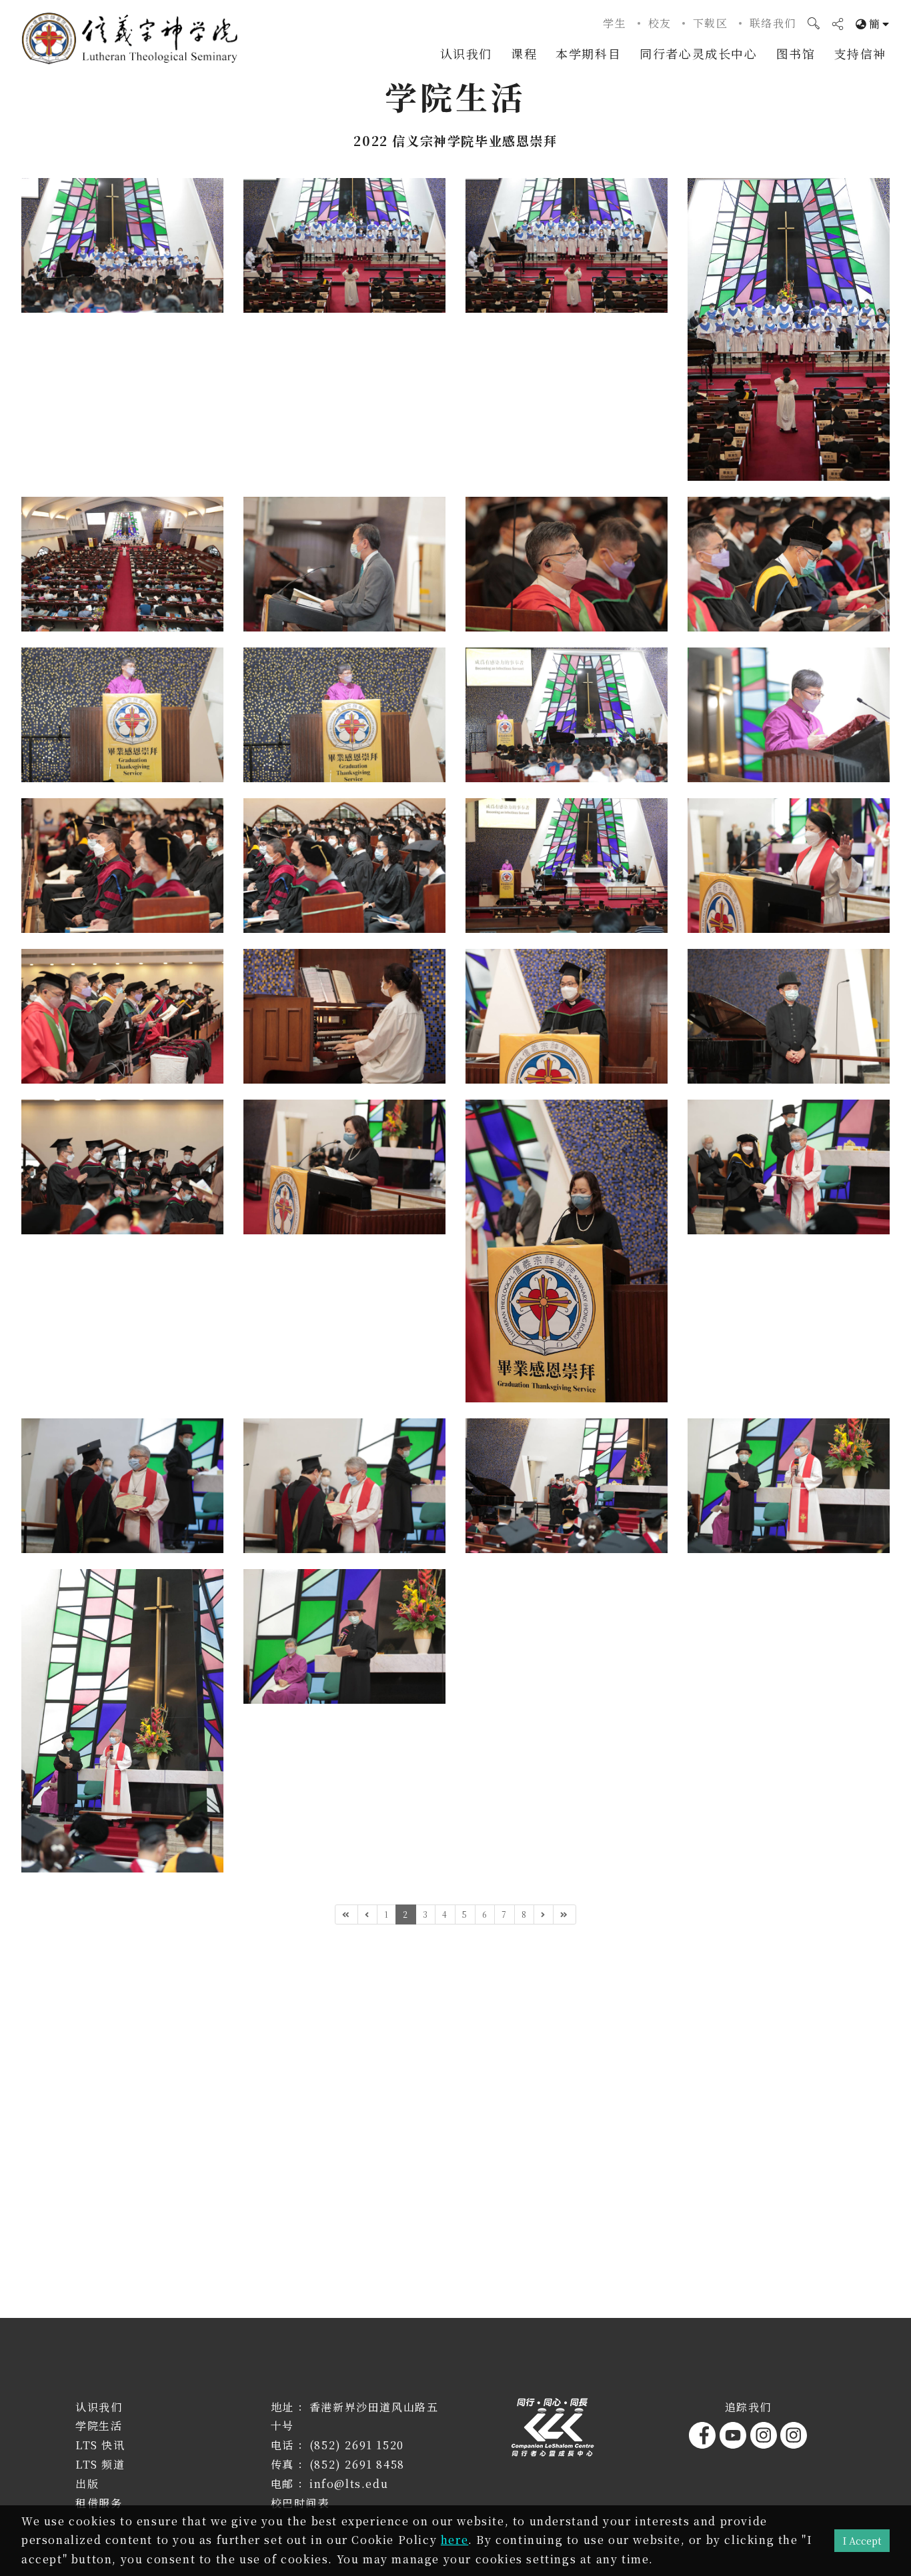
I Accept (862, 2540)
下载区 (711, 23)
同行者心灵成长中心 (698, 53)
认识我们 (466, 53)
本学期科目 (588, 53)
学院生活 (99, 2426)
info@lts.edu (349, 2484)
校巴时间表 (300, 2503)
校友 (660, 23)
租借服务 (99, 2503)
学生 (615, 23)
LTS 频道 (100, 2464)
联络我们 (773, 23)
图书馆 (796, 53)
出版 (87, 2484)
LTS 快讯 (100, 2445)
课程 (524, 53)
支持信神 (860, 53)
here (454, 2540)
